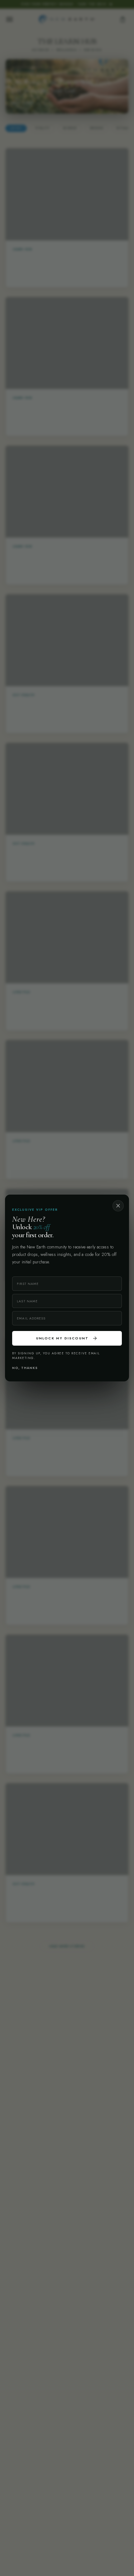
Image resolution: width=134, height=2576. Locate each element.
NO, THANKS (25, 1368)
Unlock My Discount (67, 1338)
